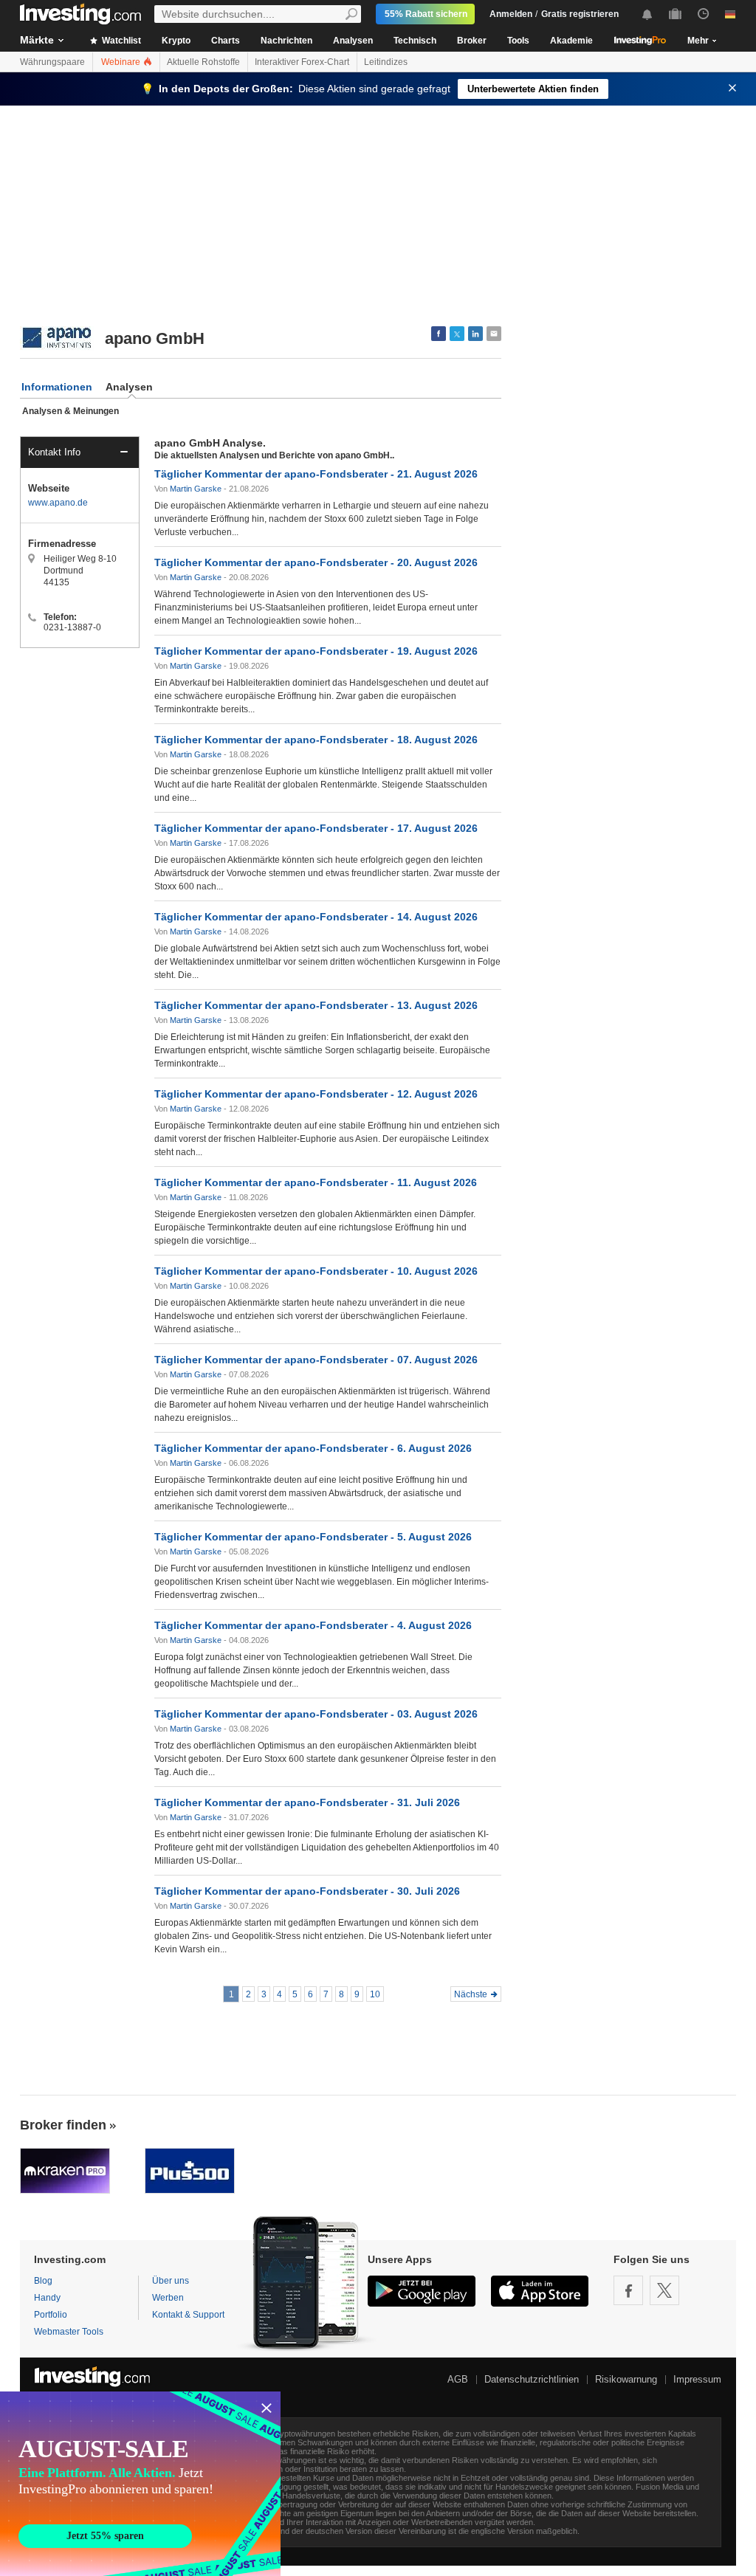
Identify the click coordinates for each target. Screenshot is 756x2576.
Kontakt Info (54, 452)
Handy (47, 2298)
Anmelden (511, 14)
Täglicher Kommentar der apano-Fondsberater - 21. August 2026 (316, 474)
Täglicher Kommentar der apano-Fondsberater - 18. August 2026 (316, 740)
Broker (472, 41)
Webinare (122, 62)
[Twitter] (664, 2290)
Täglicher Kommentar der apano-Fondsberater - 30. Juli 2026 (307, 1891)
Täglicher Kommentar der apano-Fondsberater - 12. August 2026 (316, 1094)
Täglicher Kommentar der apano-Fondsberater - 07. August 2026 (316, 1360)
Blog (43, 2281)
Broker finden (63, 2125)
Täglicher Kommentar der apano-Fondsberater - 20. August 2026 (316, 562)
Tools (518, 41)
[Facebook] (628, 2290)
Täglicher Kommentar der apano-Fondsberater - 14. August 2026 (316, 917)
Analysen (353, 41)
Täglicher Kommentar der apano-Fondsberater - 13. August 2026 (316, 1005)
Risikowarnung (626, 2379)
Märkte (37, 40)
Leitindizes (386, 62)
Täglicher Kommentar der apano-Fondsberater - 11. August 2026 (316, 1182)
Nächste (471, 1994)
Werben (168, 2298)
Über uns (171, 2281)
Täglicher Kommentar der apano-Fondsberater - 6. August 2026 (313, 1448)
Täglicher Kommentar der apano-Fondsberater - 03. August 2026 (316, 1714)
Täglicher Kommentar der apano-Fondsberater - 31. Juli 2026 (307, 1802)
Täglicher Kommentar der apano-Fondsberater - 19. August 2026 (316, 651)
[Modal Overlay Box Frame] (140, 2484)
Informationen (57, 387)
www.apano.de (58, 503)
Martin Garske (196, 489)
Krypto (176, 41)
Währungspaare (52, 62)
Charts (226, 41)
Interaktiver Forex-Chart (302, 62)
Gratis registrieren (580, 14)
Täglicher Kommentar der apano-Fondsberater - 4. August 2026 (313, 1625)
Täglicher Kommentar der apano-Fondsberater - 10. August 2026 (316, 1271)
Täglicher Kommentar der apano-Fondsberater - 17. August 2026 (316, 828)
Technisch (415, 41)
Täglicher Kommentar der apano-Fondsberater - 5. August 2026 (313, 1537)
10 (375, 1994)
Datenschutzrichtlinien (532, 2379)
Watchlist (120, 41)
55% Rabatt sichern (426, 14)
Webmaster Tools (69, 2332)
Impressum (697, 2379)
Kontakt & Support (188, 2315)
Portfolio (51, 2315)
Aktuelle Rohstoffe (203, 62)
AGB (458, 2379)
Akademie (571, 41)
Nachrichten (286, 41)
